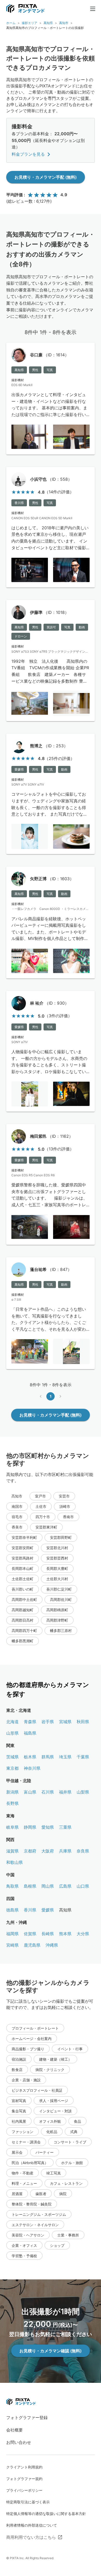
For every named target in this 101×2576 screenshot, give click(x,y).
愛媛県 (48, 1910)
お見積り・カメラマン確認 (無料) (51, 2351)
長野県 (12, 1803)
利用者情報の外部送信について (32, 2525)
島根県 (30, 1886)
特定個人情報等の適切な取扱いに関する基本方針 (46, 2514)
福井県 (65, 1792)
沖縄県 (52, 1945)
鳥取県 (12, 1886)
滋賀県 (12, 1851)
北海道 (12, 1722)
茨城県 (12, 1757)
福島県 (30, 1733)
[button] (40, 1496)
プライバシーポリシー (24, 2490)
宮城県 (65, 1722)
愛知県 (48, 1827)
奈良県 (83, 1851)
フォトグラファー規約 (24, 2479)
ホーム (11, 23)
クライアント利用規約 (24, 2467)
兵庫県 (65, 1851)
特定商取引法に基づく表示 (28, 2502)
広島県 (65, 1886)
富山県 (30, 1792)
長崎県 (48, 1934)
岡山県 (48, 1886)
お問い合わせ (19, 2442)
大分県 (83, 1934)
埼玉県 (65, 1757)
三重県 (65, 1827)
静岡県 (30, 1827)
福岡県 (12, 1934)
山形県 (12, 1733)
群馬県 (48, 1757)
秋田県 (83, 1722)
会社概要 (15, 2430)
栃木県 (30, 1757)
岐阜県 (12, 1827)
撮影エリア (30, 23)
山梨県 (83, 1792)
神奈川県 (32, 1768)
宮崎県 (12, 1945)
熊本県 (65, 1934)
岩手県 (48, 1722)
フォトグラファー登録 (27, 2417)
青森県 (30, 1722)
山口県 (83, 1886)
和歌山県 (15, 1862)
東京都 (12, 1768)
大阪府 (48, 1851)
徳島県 (12, 1910)
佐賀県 (30, 1934)
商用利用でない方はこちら (31, 2537)
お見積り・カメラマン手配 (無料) (46, 177)
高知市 (64, 23)
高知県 (48, 23)
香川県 (30, 1910)
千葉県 (83, 1757)
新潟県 (12, 1792)
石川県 (48, 1792)
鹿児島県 (32, 1945)
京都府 (30, 1851)
